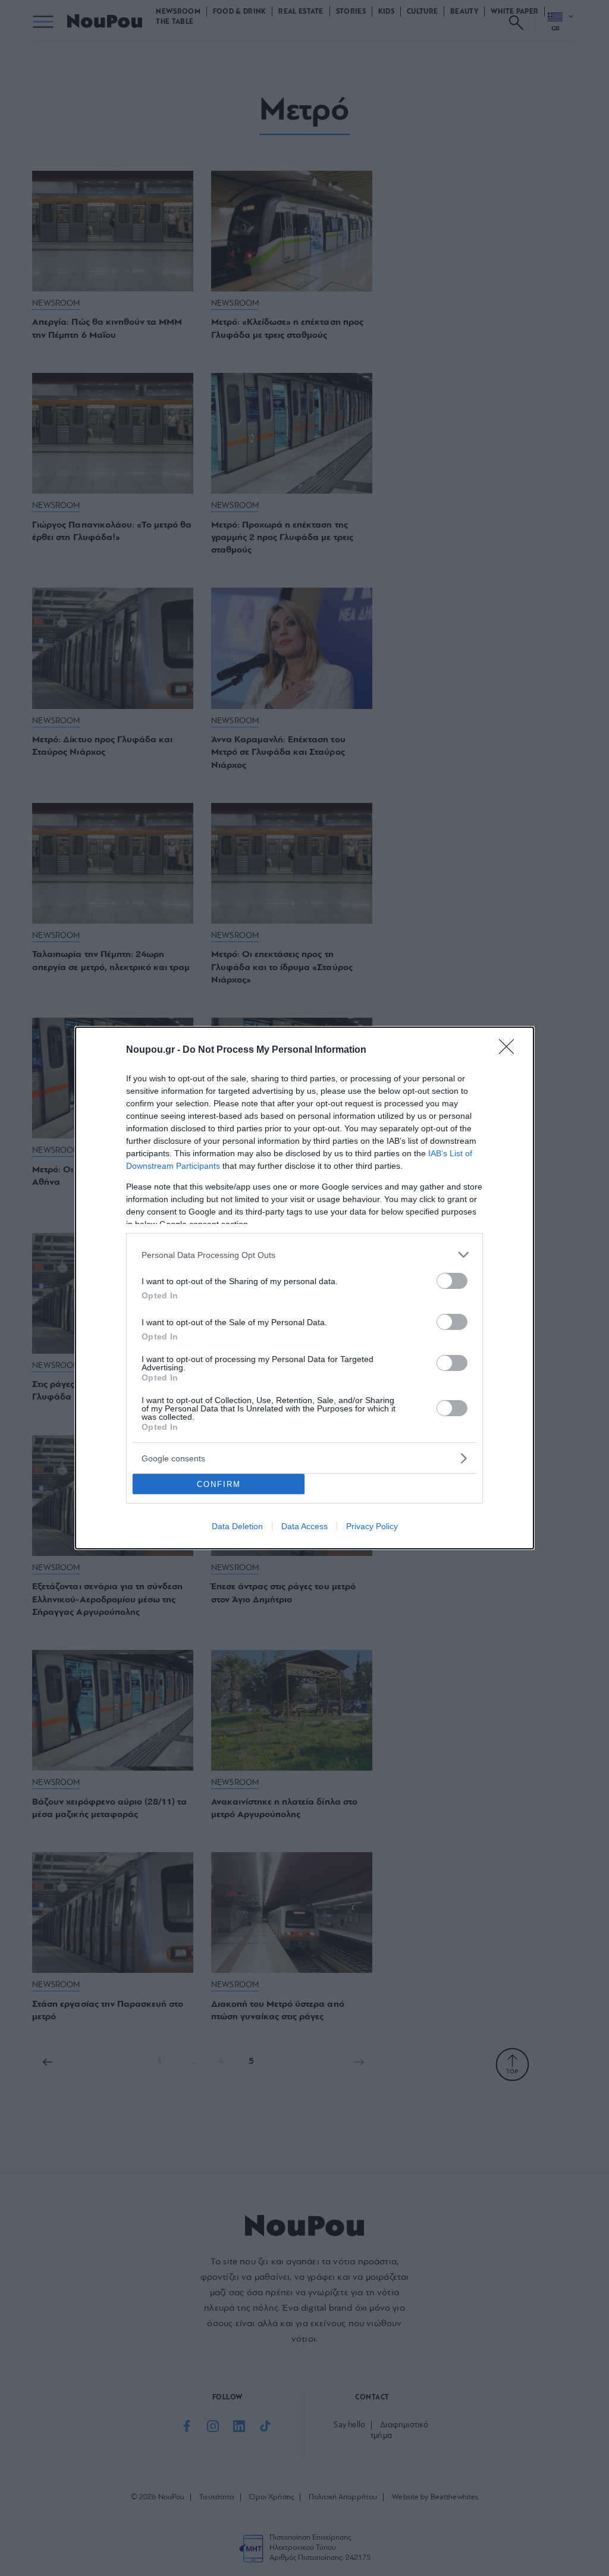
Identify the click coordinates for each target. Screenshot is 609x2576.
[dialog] (304, 1288)
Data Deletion (237, 1526)
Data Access (304, 1526)
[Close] (510, 1050)
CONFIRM (219, 1484)
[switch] (452, 1281)
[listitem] (304, 1255)
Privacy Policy (372, 1526)
